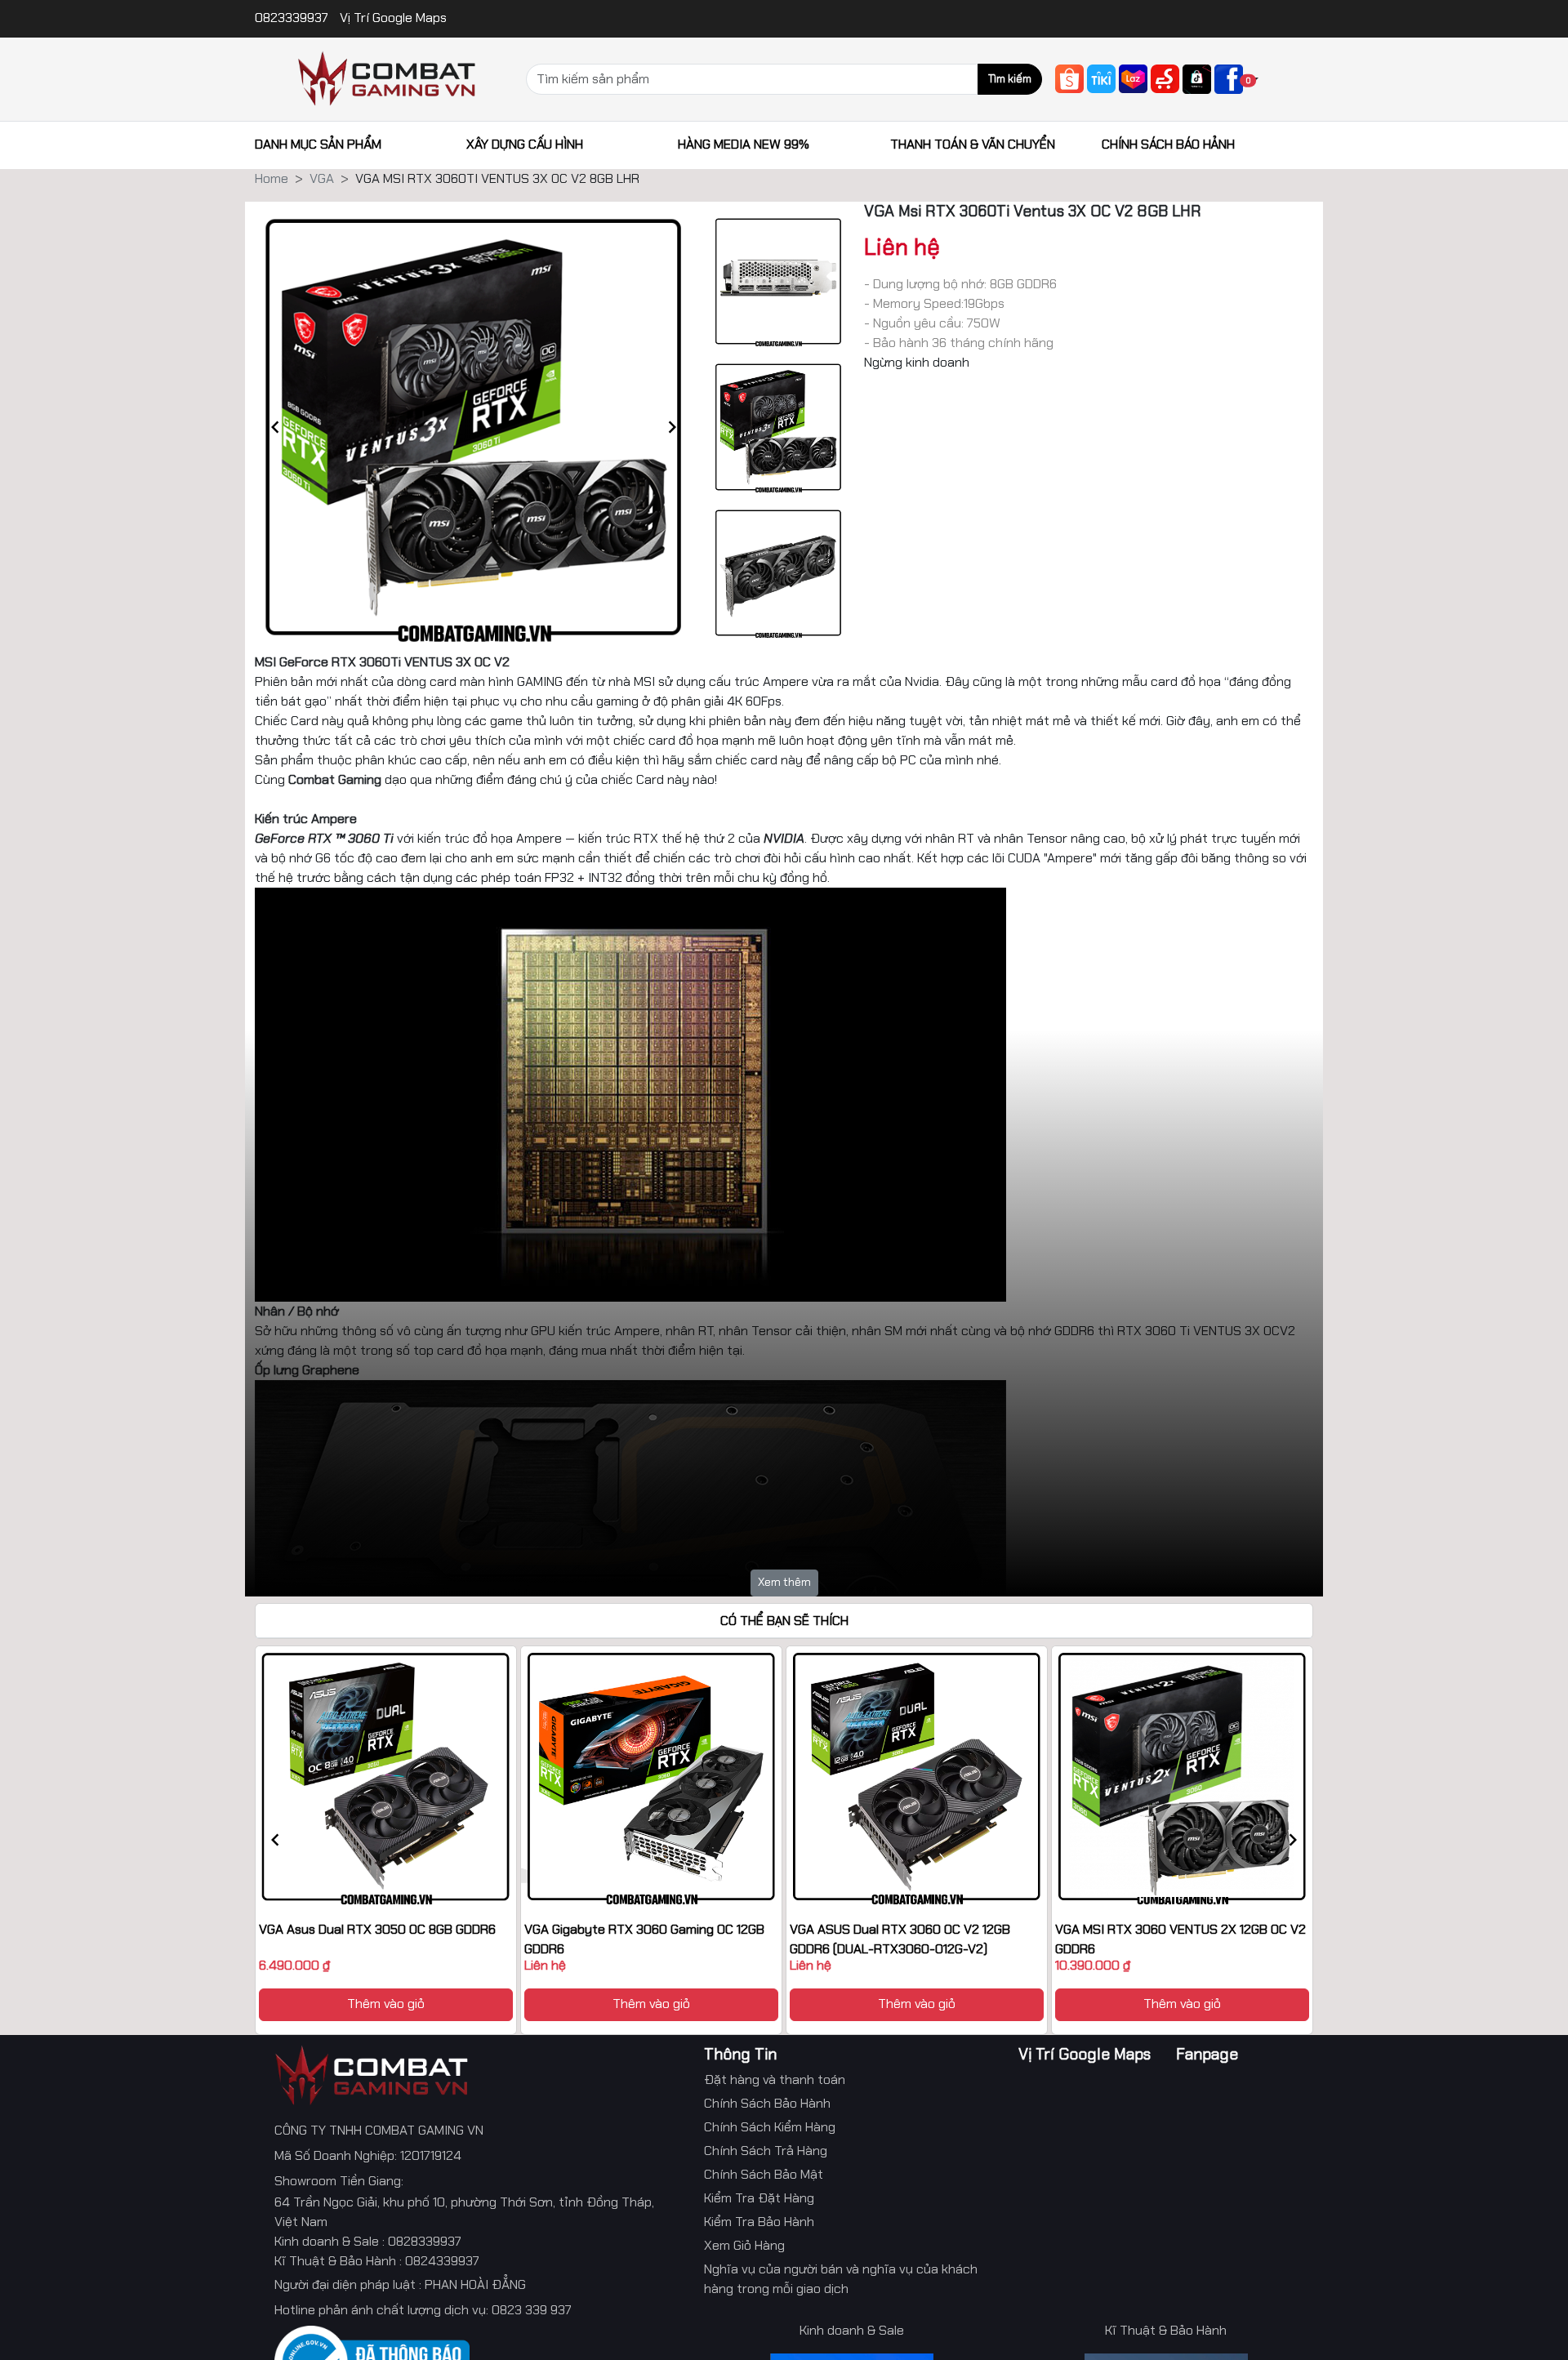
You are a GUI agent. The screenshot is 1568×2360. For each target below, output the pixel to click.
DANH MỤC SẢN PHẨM (318, 144)
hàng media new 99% (744, 144)
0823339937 (293, 18)
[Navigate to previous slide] (275, 427)
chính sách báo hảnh (1168, 144)
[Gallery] (474, 427)
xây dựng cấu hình (525, 144)
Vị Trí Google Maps (393, 18)
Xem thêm (784, 1582)
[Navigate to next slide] (672, 427)
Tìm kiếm (1010, 79)
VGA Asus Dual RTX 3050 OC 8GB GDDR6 (377, 1929)
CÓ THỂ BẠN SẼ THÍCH (784, 1621)
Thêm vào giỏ (386, 2004)
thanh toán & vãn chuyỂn (973, 144)
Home (272, 178)
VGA (322, 178)
